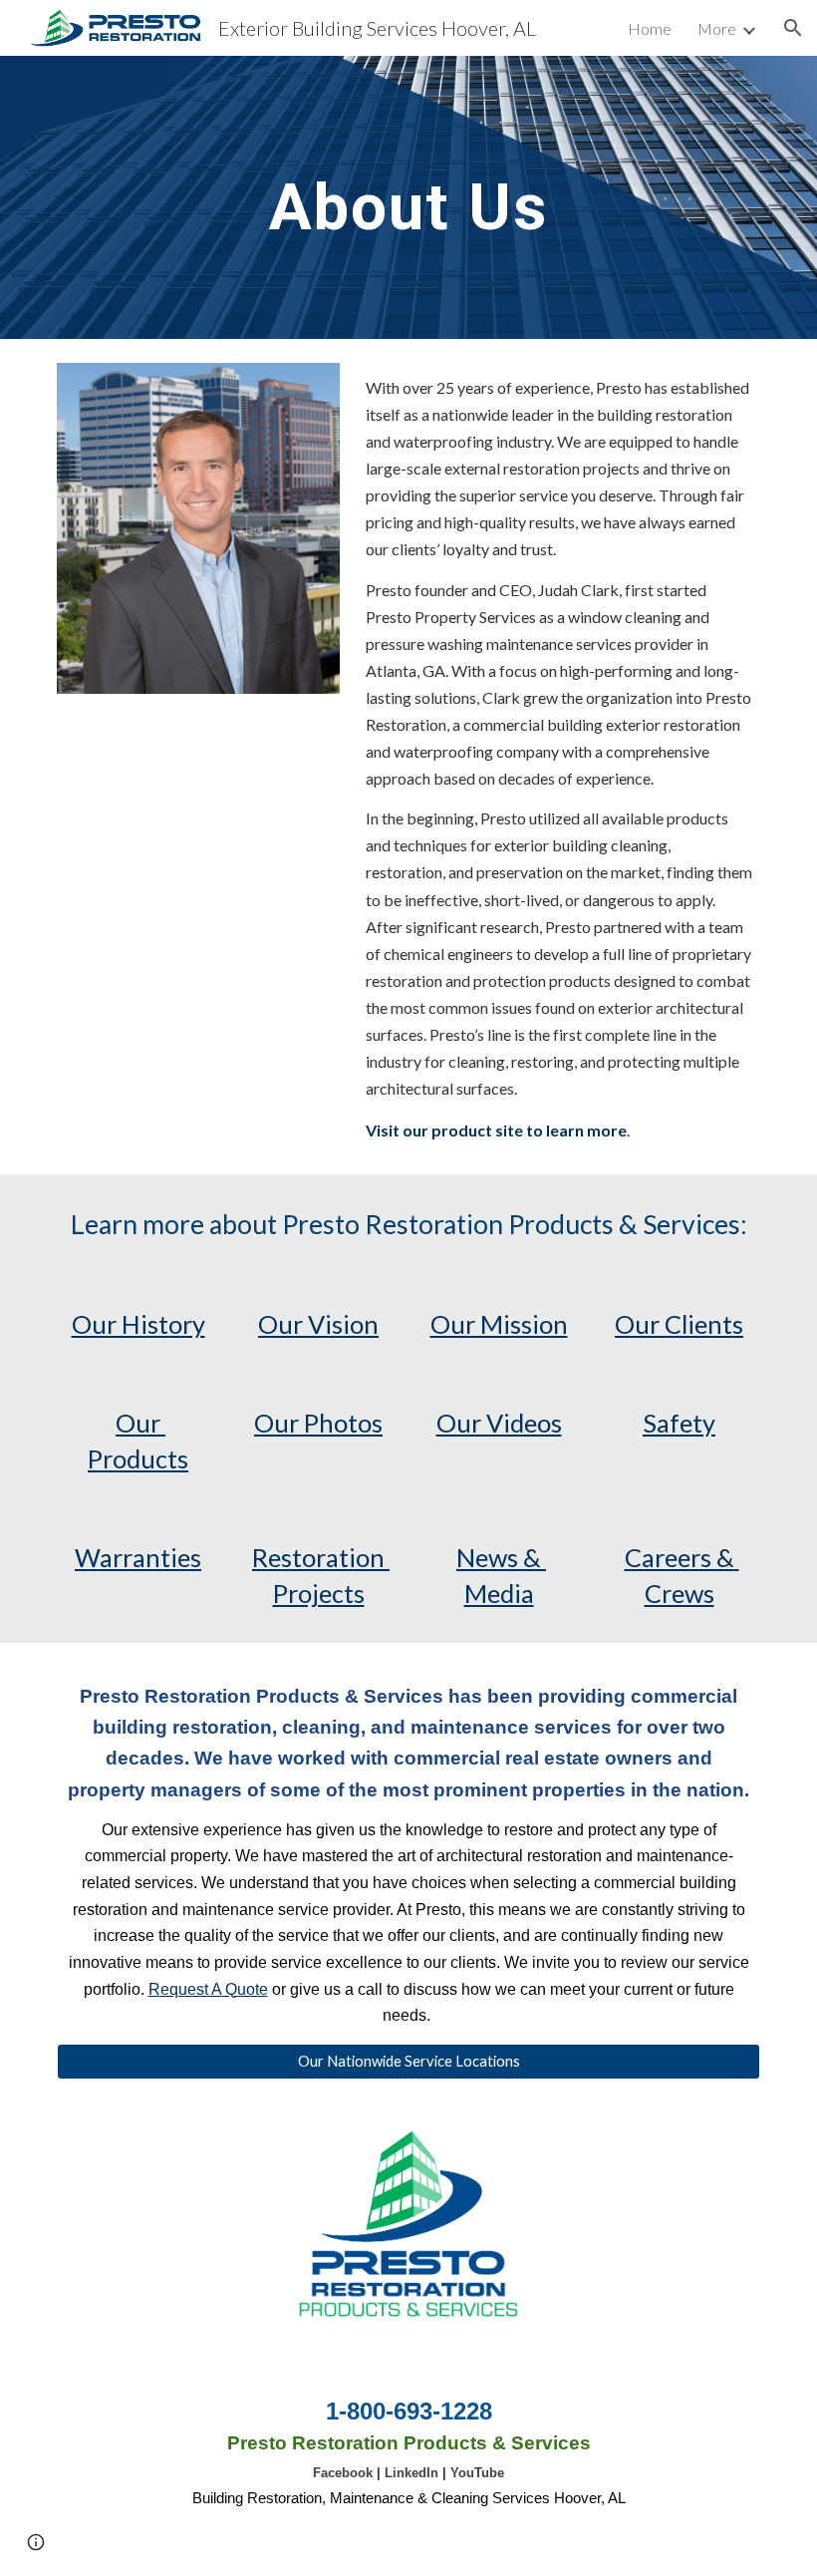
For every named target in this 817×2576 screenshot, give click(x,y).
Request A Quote (208, 1989)
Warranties (138, 1557)
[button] (793, 28)
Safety (679, 1423)
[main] (409, 197)
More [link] (717, 28)
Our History (138, 1324)
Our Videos (499, 1423)
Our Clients (679, 1324)
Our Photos (318, 1423)
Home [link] (650, 28)
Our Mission (499, 1324)
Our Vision (318, 1324)
